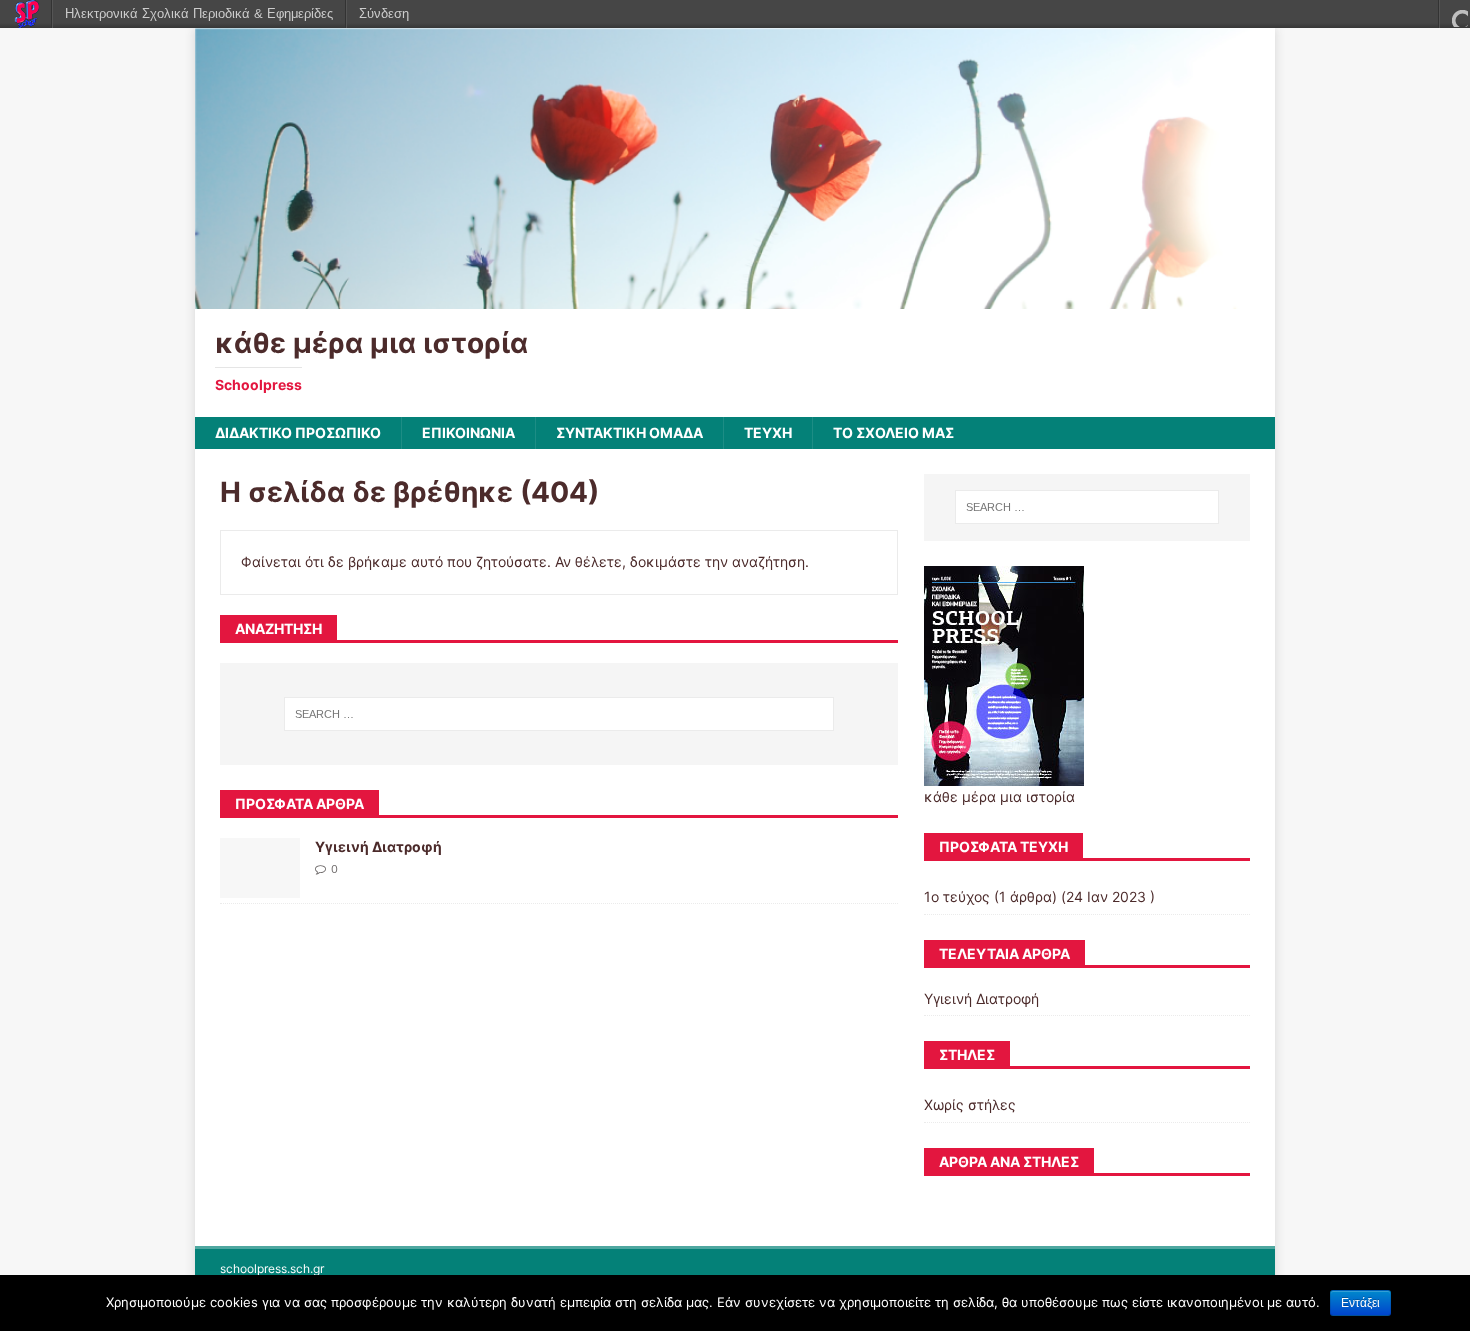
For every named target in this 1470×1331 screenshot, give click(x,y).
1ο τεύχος (957, 896)
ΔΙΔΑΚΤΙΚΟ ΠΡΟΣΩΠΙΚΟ (298, 432)
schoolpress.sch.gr (272, 1268)
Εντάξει (1360, 1303)
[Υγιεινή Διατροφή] (260, 886)
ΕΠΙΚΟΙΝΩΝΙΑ (468, 432)
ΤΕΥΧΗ (768, 432)
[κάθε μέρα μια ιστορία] (735, 297)
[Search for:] (559, 714)
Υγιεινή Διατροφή (378, 846)
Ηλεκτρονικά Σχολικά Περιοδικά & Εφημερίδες (199, 13)
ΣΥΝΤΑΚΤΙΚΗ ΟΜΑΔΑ (629, 432)
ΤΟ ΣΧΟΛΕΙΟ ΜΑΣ (893, 432)
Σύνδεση (384, 13)
